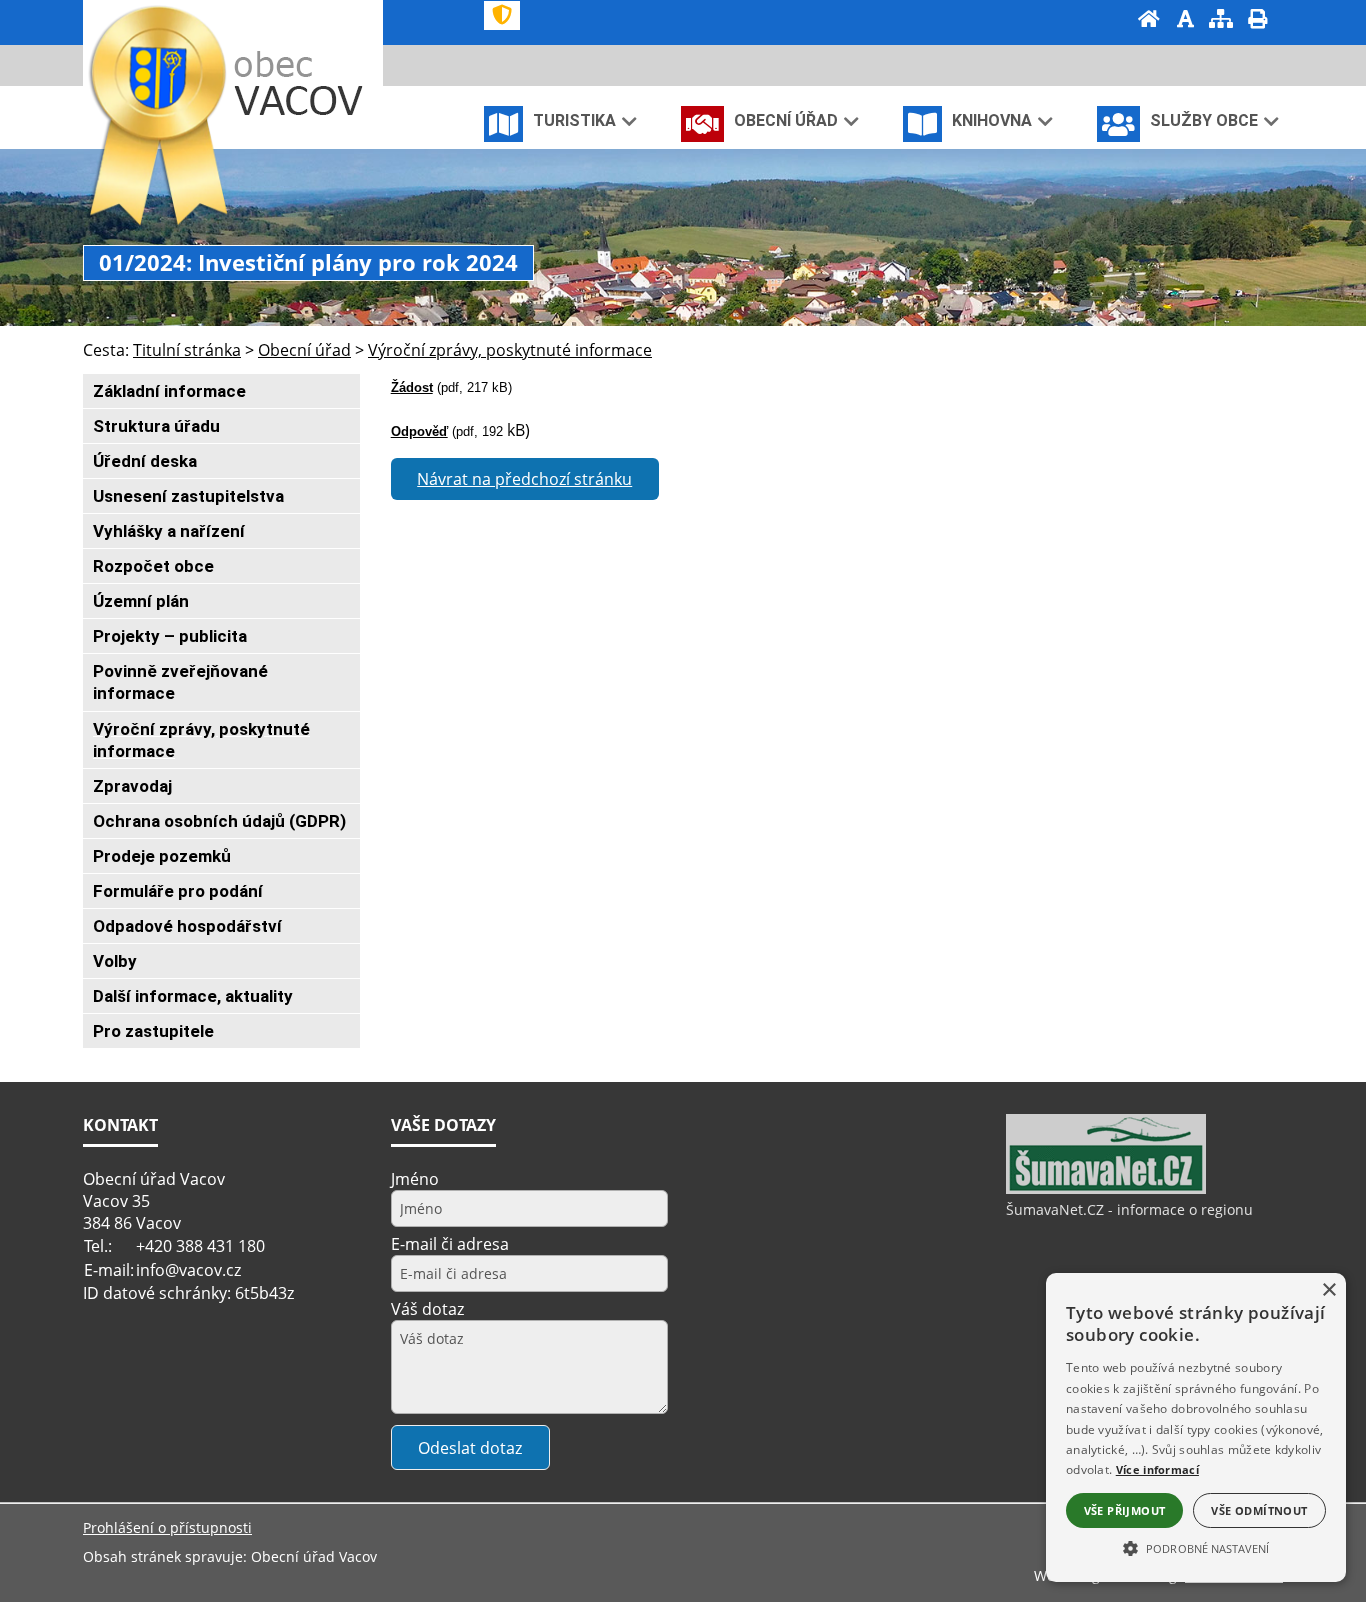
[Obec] (304, 83)
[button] (1196, 1547)
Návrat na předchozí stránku (524, 479)
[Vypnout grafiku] (1185, 21)
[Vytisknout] (1257, 21)
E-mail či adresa (450, 1244)
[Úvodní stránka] (1149, 21)
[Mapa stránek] (1221, 21)
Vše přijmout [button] (1125, 1510)
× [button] (1328, 1290)
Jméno (415, 1179)
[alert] (1196, 1427)
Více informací (1157, 1469)
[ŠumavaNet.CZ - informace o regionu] (1106, 1189)
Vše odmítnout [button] (1259, 1510)
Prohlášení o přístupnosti (167, 1527)
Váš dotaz (427, 1309)
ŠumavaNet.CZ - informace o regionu (1129, 1209)
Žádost (412, 387)
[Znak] (502, 15)
